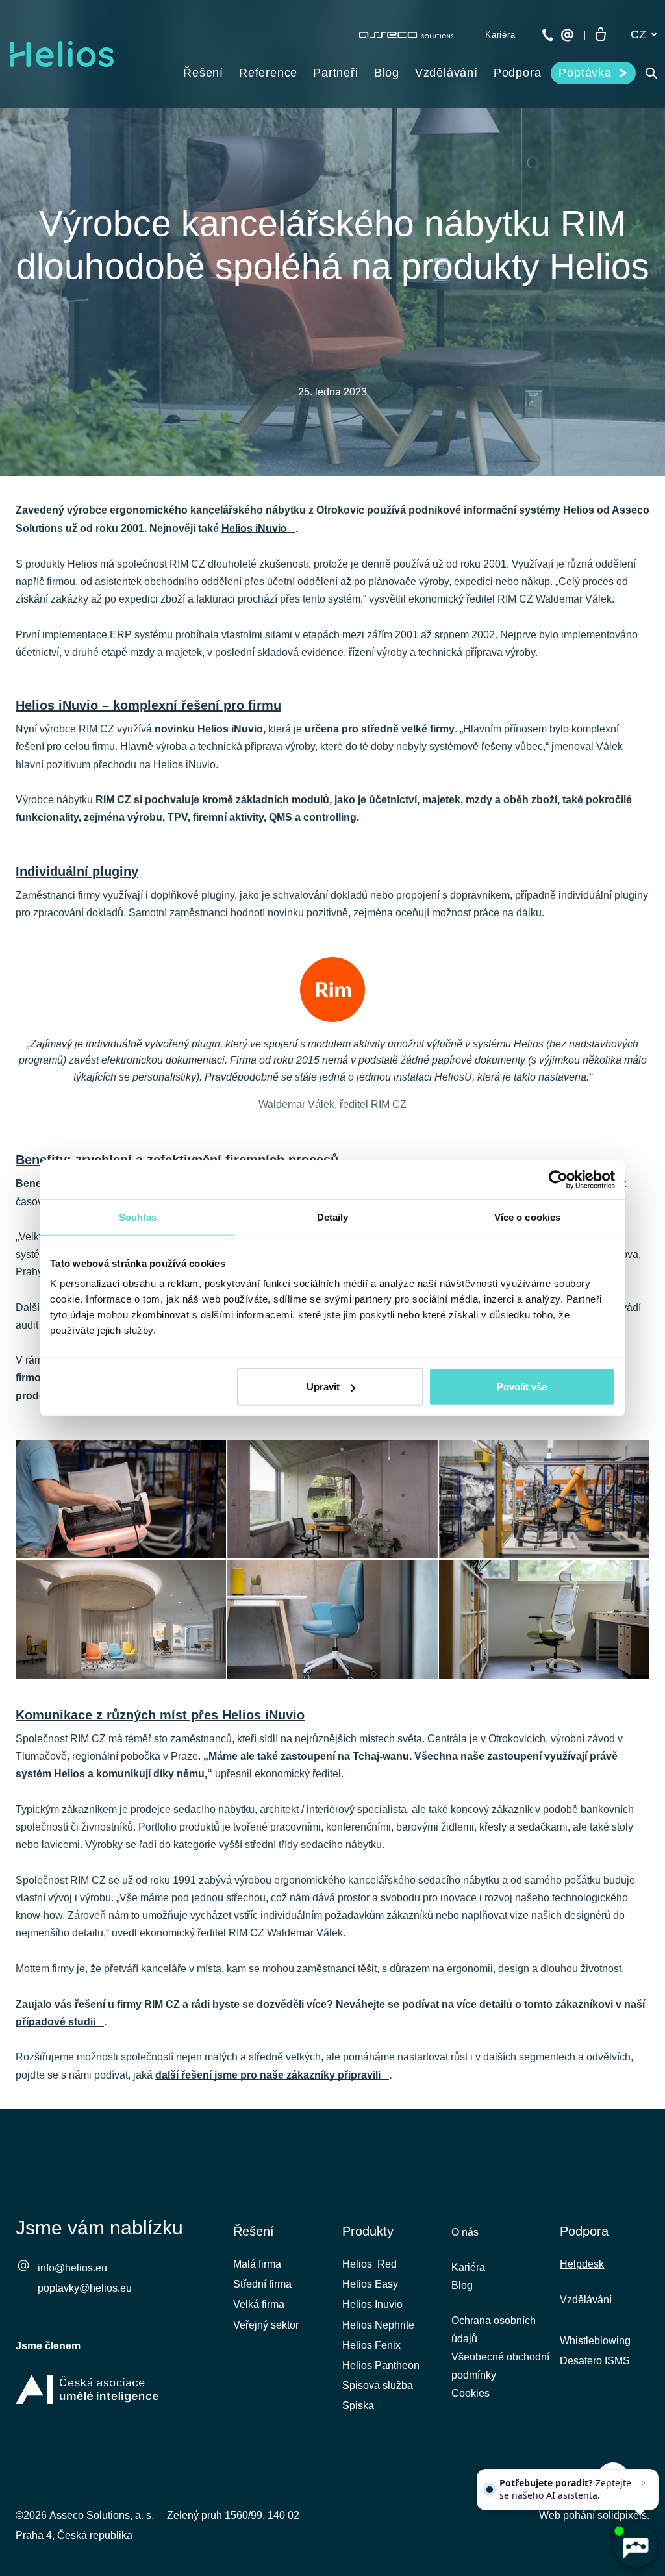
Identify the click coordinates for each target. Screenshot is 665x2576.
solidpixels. (623, 2515)
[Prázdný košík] (601, 35)
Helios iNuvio (254, 528)
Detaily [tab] (333, 1217)
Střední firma (262, 2284)
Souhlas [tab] (138, 1217)
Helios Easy (370, 2284)
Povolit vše (522, 1387)
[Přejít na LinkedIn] (571, 2463)
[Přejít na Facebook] (537, 2463)
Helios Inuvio (372, 2304)
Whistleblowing (595, 2341)
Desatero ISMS (595, 2361)
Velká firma (259, 2304)
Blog (462, 2285)
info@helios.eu (72, 2268)
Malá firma (257, 2264)
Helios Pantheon (381, 2365)
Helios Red (370, 2264)
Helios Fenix (371, 2345)
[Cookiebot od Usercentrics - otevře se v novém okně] (558, 1179)
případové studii (56, 2022)
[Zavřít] (644, 2483)
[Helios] (62, 54)
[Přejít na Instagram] (640, 2463)
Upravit (323, 1387)
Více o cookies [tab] (527, 1217)
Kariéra (468, 2267)
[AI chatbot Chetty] (635, 2546)
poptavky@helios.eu (85, 2288)
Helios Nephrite (378, 2325)
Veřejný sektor (266, 2325)
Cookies (471, 2393)
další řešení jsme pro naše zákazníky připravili (268, 2075)
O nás (465, 2232)
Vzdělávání (586, 2300)
